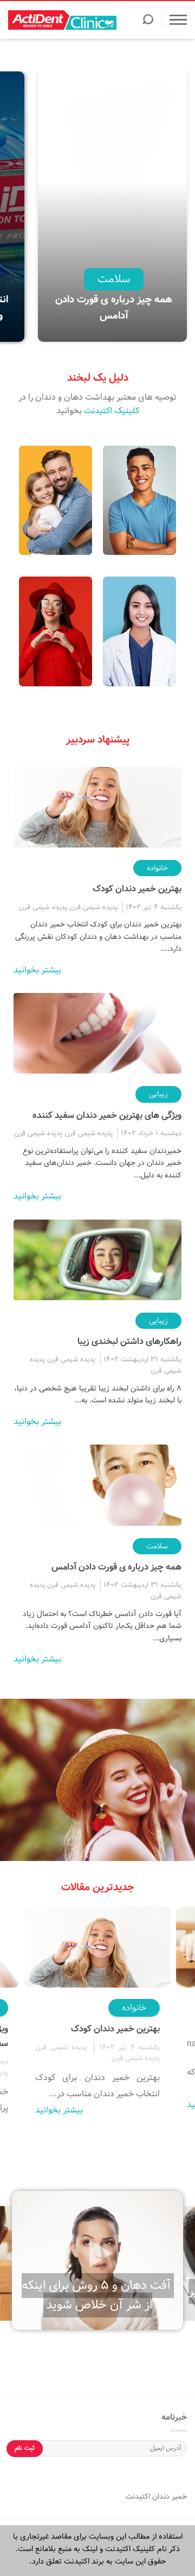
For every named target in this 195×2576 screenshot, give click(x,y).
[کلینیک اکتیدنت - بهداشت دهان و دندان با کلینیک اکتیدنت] (62, 20)
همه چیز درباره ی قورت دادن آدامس (114, 308)
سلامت (114, 279)
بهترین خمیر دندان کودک (137, 889)
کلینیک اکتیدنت (112, 411)
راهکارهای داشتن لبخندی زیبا (129, 1342)
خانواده (157, 868)
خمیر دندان (168, 2496)
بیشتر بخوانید (37, 970)
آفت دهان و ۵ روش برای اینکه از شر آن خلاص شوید (96, 2295)
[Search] (148, 23)
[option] (114, 208)
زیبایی (158, 1094)
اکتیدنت (138, 2496)
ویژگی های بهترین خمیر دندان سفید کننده (107, 1115)
